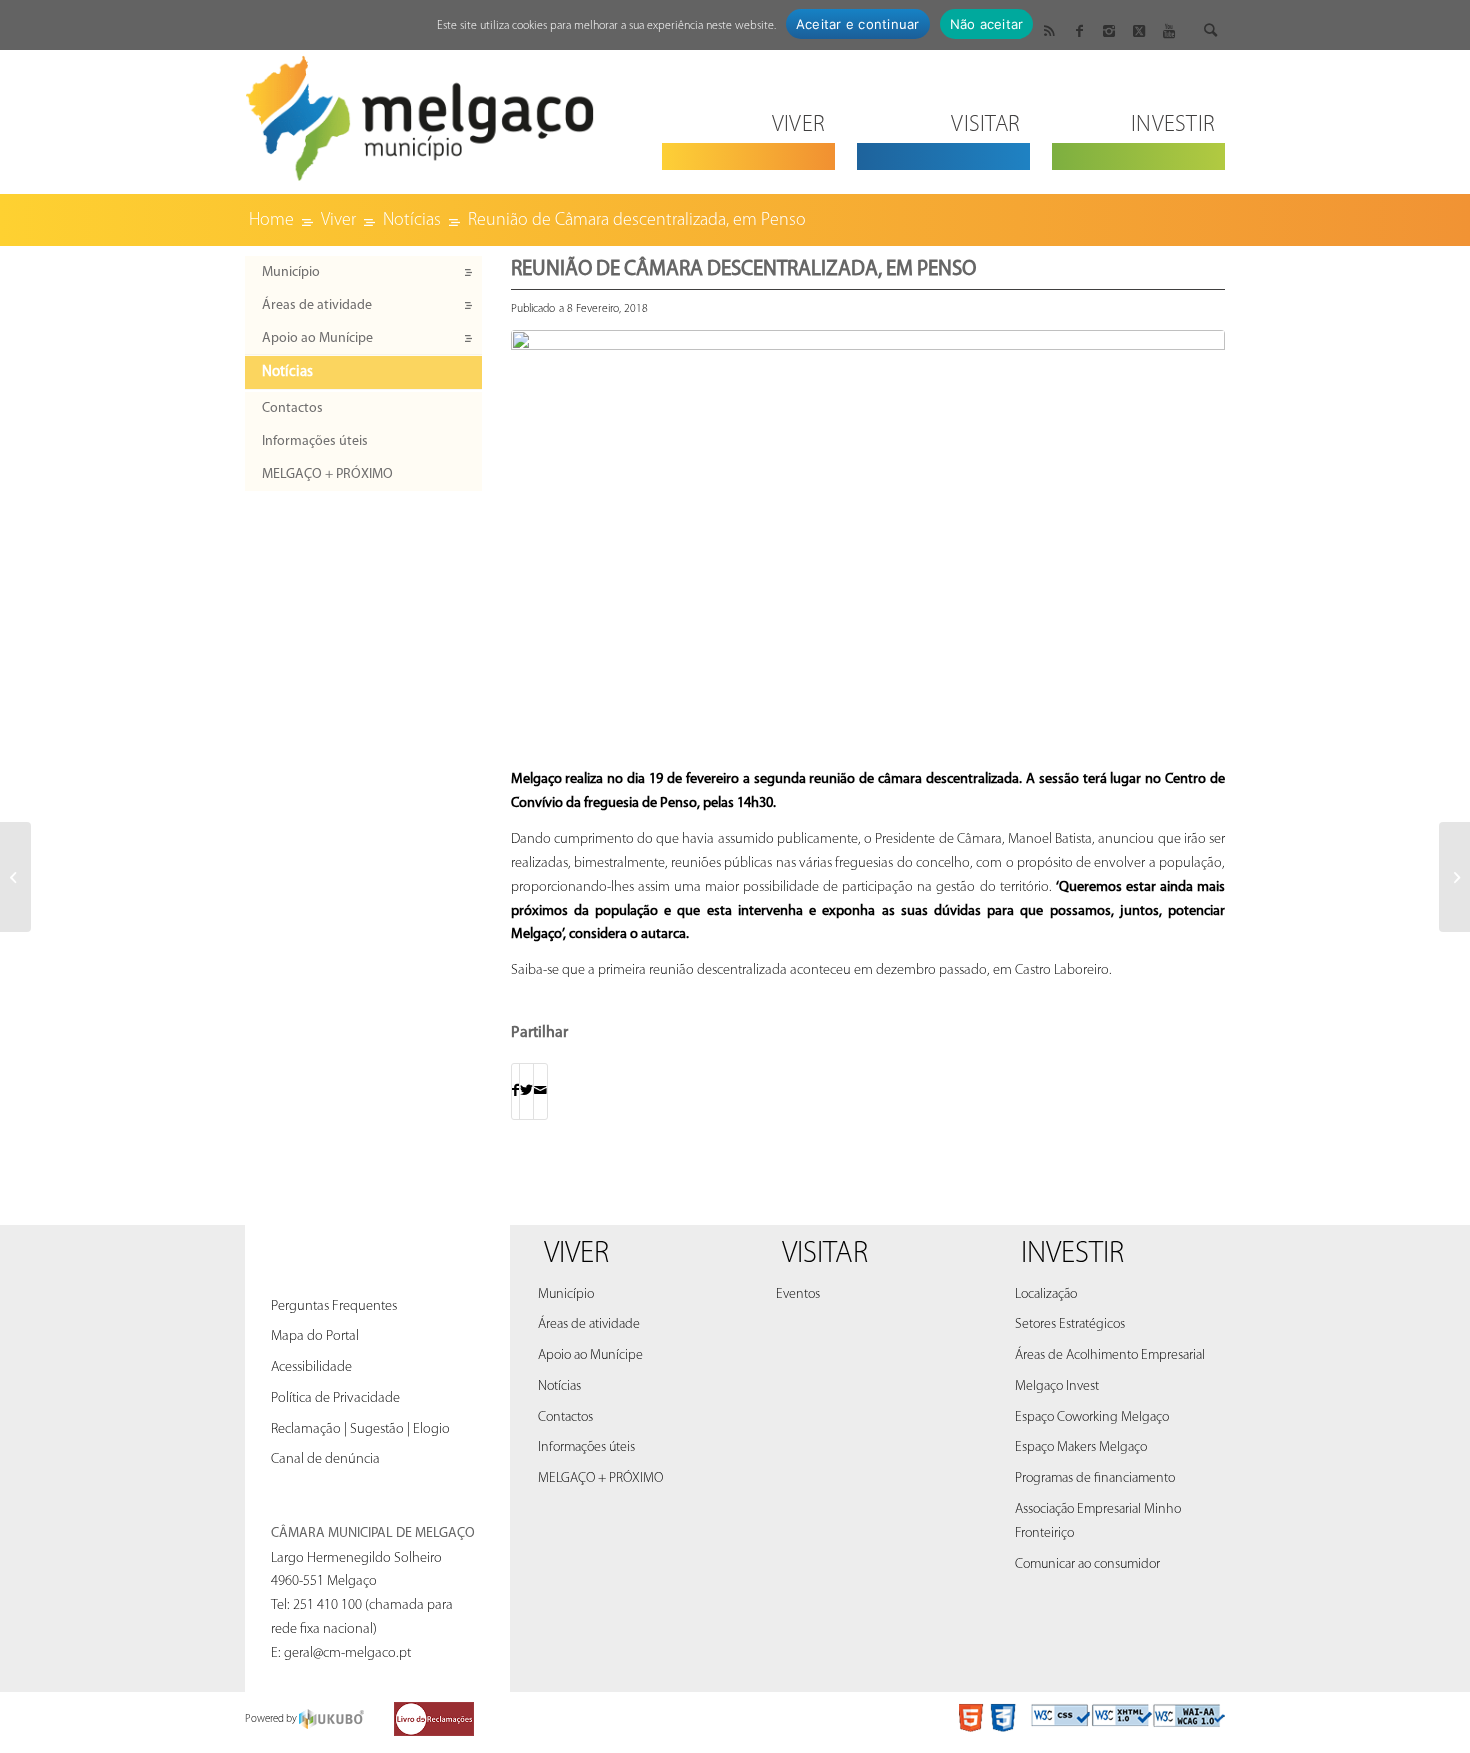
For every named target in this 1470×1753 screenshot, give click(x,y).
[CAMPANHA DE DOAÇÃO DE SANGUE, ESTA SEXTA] (15, 877)
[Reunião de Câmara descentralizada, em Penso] (868, 544)
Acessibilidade (311, 1367)
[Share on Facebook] (515, 1091)
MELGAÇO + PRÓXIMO (327, 474)
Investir (1072, 1254)
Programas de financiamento (1095, 1478)
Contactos (292, 408)
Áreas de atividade (317, 305)
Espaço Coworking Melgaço (1092, 1417)
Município (291, 272)
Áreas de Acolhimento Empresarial (1110, 1355)
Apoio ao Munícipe (317, 338)
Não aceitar (987, 24)
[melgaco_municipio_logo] (420, 112)
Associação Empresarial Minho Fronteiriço (1098, 1521)
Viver (576, 1254)
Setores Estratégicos (1070, 1324)
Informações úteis (315, 441)
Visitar (825, 1254)
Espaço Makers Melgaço (1081, 1447)
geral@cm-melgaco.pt (347, 1653)
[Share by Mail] (540, 1091)
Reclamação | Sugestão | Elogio (360, 1429)
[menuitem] (748, 112)
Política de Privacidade (335, 1398)
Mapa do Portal (315, 1336)
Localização (1046, 1294)
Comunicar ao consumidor (1087, 1564)
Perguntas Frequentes (334, 1306)
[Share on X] (526, 1091)
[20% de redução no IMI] (1454, 877)
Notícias (287, 372)
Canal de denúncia (325, 1459)
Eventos (798, 1294)
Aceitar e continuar (858, 24)
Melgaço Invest (1057, 1386)
